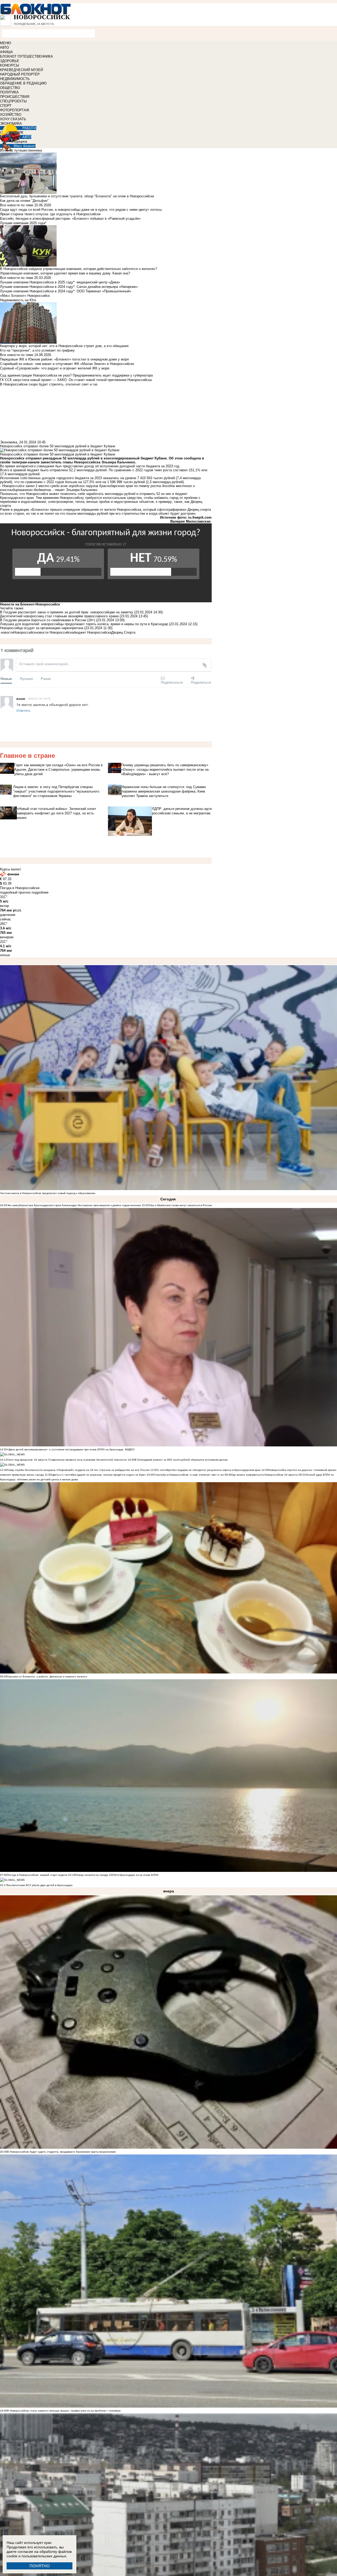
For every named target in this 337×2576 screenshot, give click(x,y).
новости (7, 632)
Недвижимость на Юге (18, 300)
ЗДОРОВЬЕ (10, 61)
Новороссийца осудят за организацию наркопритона (42, 628)
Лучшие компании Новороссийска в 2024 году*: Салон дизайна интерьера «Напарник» (69, 287)
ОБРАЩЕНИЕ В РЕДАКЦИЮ (23, 83)
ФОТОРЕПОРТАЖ (15, 110)
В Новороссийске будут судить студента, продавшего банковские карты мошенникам (61, 2152)
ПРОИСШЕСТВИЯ (15, 97)
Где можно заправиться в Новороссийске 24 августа (265, 1475)
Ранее (46, 678)
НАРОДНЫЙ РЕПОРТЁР (20, 74)
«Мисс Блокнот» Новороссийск (25, 296)
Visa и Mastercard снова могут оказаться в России (180, 1205)
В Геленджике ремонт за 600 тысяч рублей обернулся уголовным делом (181, 1460)
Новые (6, 678)
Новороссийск (25, 632)
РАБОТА (29, 128)
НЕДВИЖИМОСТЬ (15, 79)
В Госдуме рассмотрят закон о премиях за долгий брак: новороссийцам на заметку (67, 612)
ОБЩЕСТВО (10, 88)
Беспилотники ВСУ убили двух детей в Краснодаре (40, 1885)
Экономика (9, 442)
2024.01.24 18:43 (39, 698)
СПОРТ (6, 106)
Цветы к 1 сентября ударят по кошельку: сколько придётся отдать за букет (99, 1475)
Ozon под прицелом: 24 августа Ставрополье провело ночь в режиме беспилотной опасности (67, 1460)
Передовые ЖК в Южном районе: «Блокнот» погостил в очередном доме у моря (64, 359)
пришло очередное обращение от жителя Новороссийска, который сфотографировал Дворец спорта (130, 510)
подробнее (40, 892)
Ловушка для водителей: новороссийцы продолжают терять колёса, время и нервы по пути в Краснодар (85, 624)
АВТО (4, 47)
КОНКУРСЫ (10, 65)
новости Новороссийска (55, 632)
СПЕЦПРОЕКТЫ (13, 101)
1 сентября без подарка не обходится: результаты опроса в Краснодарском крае (209, 1470)
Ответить (23, 710)
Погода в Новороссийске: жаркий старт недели (38, 1875)
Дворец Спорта (123, 632)
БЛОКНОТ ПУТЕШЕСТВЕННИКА (26, 56)
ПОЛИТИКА (9, 92)
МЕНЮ (6, 43)
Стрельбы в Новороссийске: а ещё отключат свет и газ (189, 1475)
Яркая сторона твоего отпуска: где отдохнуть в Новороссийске (50, 214)
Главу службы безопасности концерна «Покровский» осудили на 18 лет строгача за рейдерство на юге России (79, 1470)
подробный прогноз (15, 892)
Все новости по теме (17, 205)
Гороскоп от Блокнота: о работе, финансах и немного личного (47, 1677)
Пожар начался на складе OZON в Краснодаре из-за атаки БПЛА (117, 1875)
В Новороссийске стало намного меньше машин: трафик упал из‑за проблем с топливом (64, 2411)
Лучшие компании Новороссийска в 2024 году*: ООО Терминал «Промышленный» (66, 291)
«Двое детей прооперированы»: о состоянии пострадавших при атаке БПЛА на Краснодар (65, 1449)
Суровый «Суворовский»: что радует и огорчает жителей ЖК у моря (55, 368)
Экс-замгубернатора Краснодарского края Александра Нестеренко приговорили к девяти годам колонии (74, 1205)
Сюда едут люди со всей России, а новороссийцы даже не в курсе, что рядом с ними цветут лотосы (81, 210)
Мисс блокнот (25, 146)
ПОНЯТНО (40, 2566)
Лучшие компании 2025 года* (23, 223)
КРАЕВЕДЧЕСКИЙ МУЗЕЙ (21, 70)
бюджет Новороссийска (93, 632)
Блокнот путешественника (21, 150)
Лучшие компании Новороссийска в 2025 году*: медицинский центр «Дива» (60, 282)
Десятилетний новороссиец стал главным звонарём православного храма (60, 616)
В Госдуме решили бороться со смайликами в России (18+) (48, 620)
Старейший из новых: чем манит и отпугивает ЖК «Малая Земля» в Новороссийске (67, 364)
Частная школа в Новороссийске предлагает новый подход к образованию (48, 1193)
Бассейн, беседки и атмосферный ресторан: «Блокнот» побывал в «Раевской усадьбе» (70, 219)
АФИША (6, 52)
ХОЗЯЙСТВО (11, 115)
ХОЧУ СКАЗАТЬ (13, 119)
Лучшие (26, 678)
